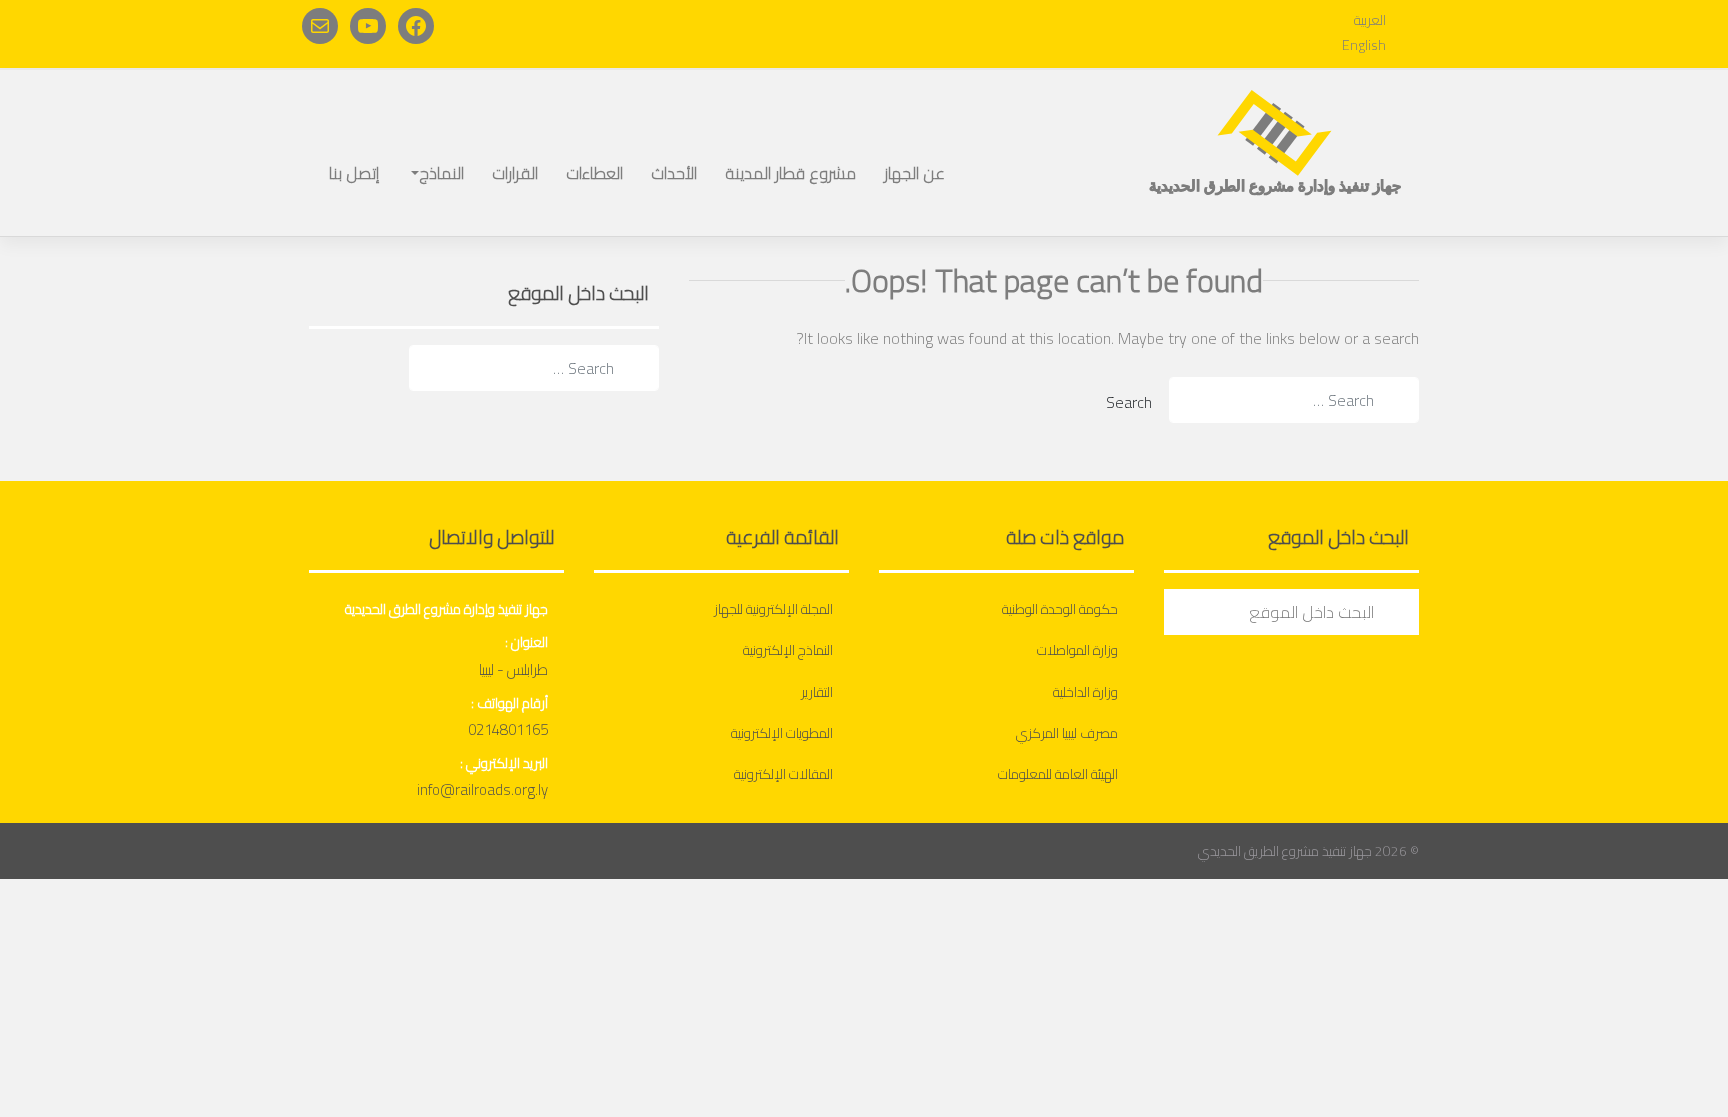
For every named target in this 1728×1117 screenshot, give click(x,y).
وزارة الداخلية (1085, 692)
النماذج (441, 173)
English (1364, 45)
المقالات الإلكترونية (783, 774)
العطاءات (594, 173)
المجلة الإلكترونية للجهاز (773, 609)
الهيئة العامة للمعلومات (1058, 774)
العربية (1370, 20)
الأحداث (674, 173)
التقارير (817, 692)
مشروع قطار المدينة (790, 173)
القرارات (515, 173)
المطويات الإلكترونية (782, 733)
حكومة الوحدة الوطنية (1060, 609)
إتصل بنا (354, 173)
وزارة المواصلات (1077, 650)
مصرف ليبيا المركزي (1067, 733)
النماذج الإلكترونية (788, 650)
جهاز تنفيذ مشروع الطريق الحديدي (1285, 851)
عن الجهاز (914, 173)
